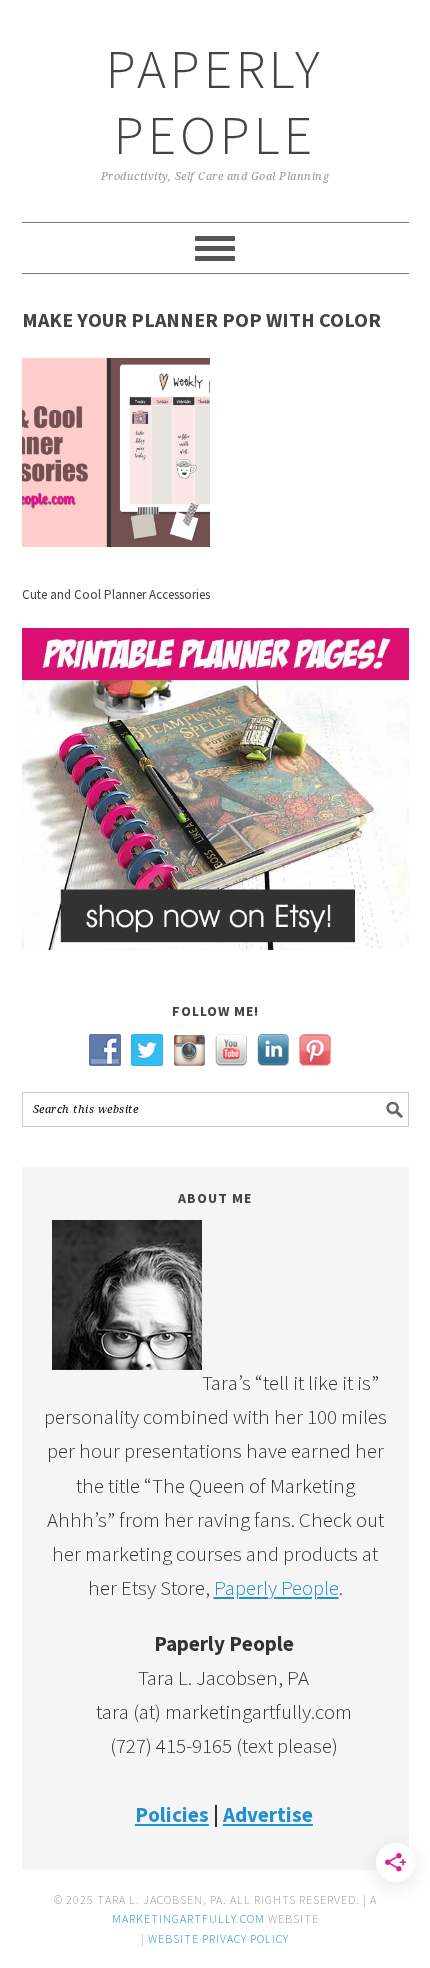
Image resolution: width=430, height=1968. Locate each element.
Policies (172, 1814)
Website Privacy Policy (218, 1938)
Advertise (268, 1814)
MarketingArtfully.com (188, 1918)
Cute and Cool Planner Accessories (116, 594)
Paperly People (215, 101)
